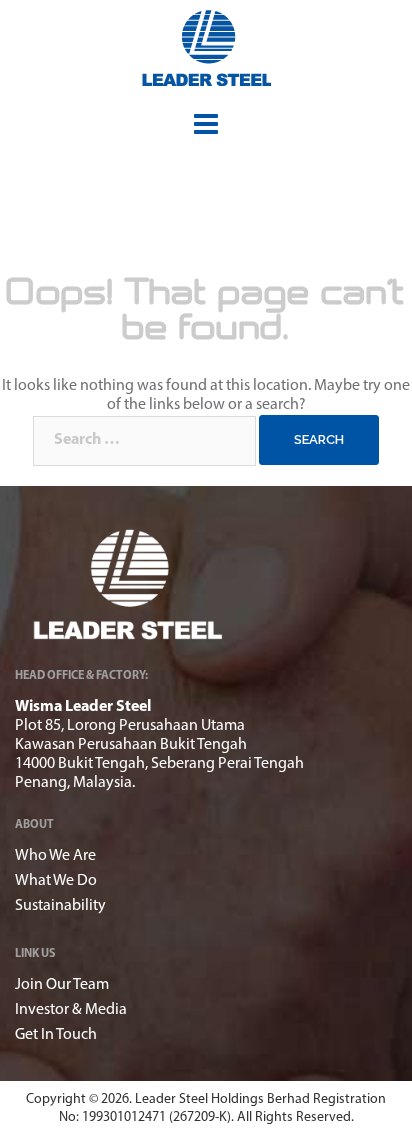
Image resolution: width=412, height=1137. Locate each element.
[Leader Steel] (206, 48)
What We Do (56, 881)
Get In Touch (56, 1035)
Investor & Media (71, 1010)
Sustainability (60, 906)
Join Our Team (62, 985)
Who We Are (55, 856)
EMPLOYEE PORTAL (361, 90)
